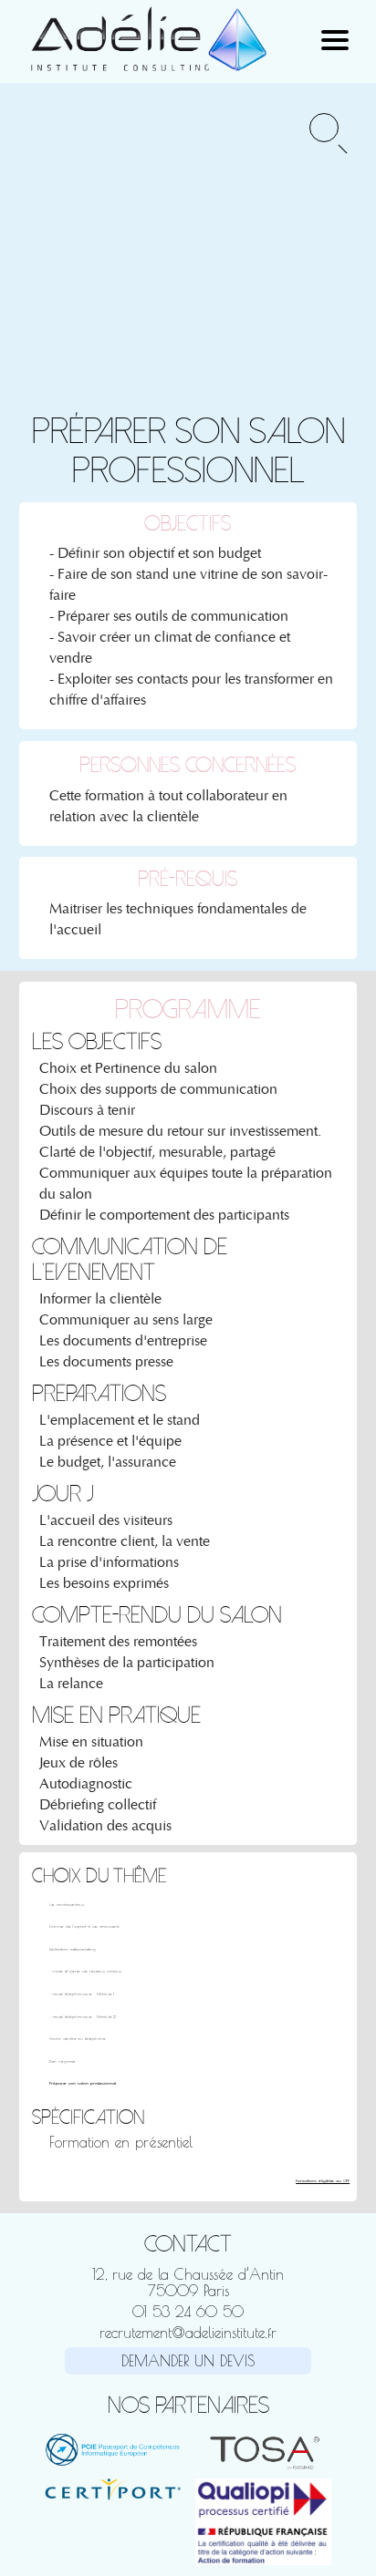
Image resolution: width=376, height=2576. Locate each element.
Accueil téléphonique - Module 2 (83, 2017)
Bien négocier (63, 2061)
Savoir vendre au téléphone (77, 2039)
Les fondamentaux (67, 1905)
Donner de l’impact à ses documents (84, 1927)
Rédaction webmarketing (73, 1949)
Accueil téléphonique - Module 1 (82, 1994)
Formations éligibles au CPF (323, 2181)
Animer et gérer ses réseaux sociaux (85, 1971)
